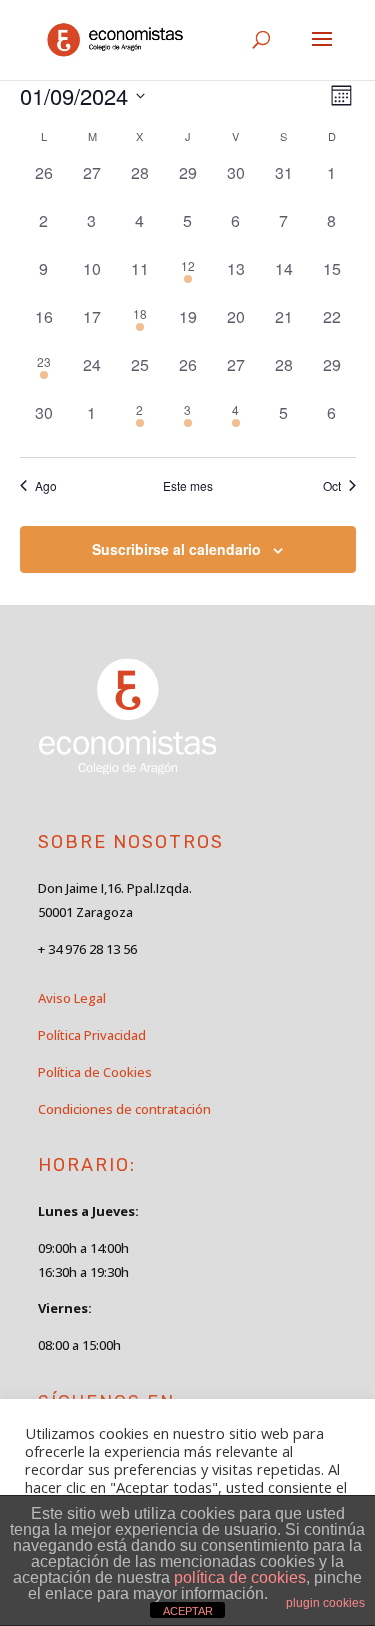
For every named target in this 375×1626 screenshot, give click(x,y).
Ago (46, 486)
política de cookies (240, 1577)
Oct (332, 486)
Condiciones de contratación (124, 1109)
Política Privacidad (92, 1035)
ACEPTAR (188, 1611)
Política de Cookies (95, 1072)
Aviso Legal (72, 998)
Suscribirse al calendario (176, 549)
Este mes (188, 486)
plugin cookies (325, 1603)
